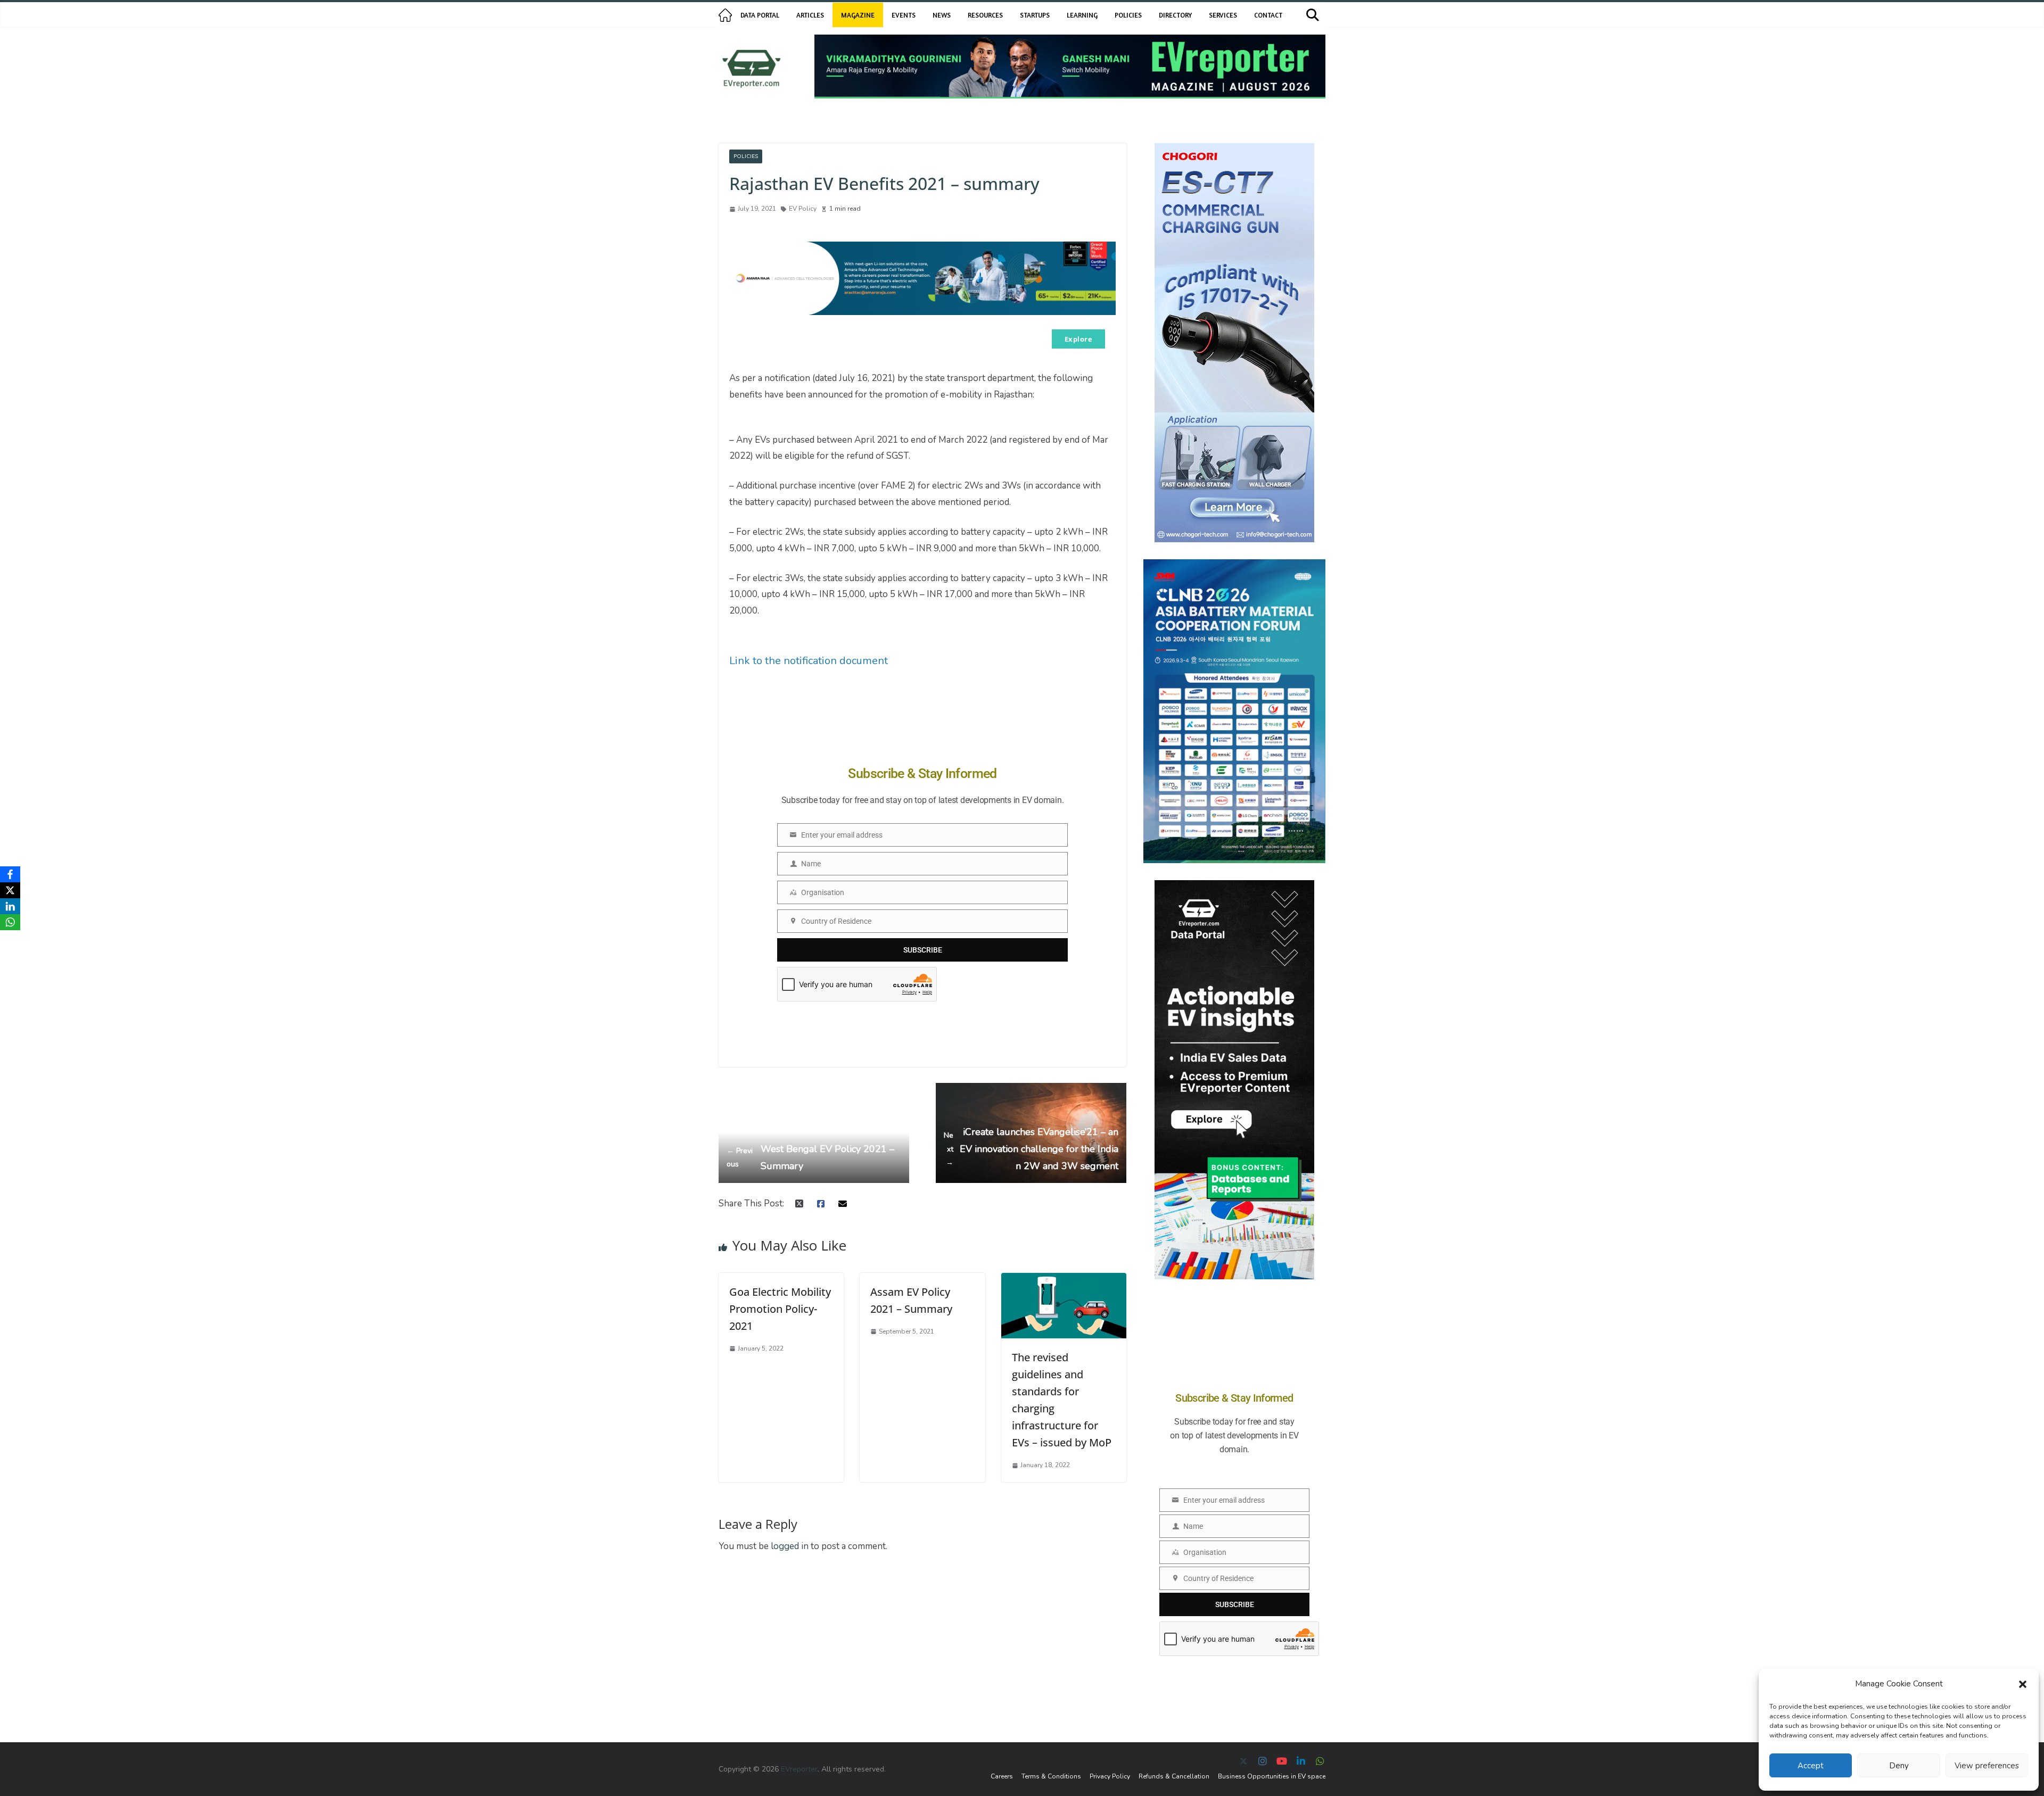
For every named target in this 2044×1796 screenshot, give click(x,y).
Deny (1899, 1766)
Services (1223, 15)
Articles (810, 15)
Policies (1128, 15)
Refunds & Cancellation (1174, 1776)
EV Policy (803, 209)
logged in (790, 1546)
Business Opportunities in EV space (1272, 1776)
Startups (1035, 15)
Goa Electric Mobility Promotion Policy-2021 (780, 1309)
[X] (10, 890)
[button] (2023, 1684)
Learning (1082, 15)
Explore (1079, 339)
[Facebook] (10, 874)
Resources (985, 15)
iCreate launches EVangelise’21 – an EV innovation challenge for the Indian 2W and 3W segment (1031, 1149)
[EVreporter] (725, 15)
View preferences (1987, 1766)
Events (904, 15)
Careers (1002, 1776)
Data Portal (760, 15)
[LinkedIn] (10, 906)
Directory (1175, 15)
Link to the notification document (809, 661)
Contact (1268, 15)
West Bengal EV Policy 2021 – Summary (810, 1157)
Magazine (858, 15)
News (942, 15)
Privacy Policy (1110, 1776)
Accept (1811, 1766)
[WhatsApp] (10, 922)
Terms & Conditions (1051, 1776)
